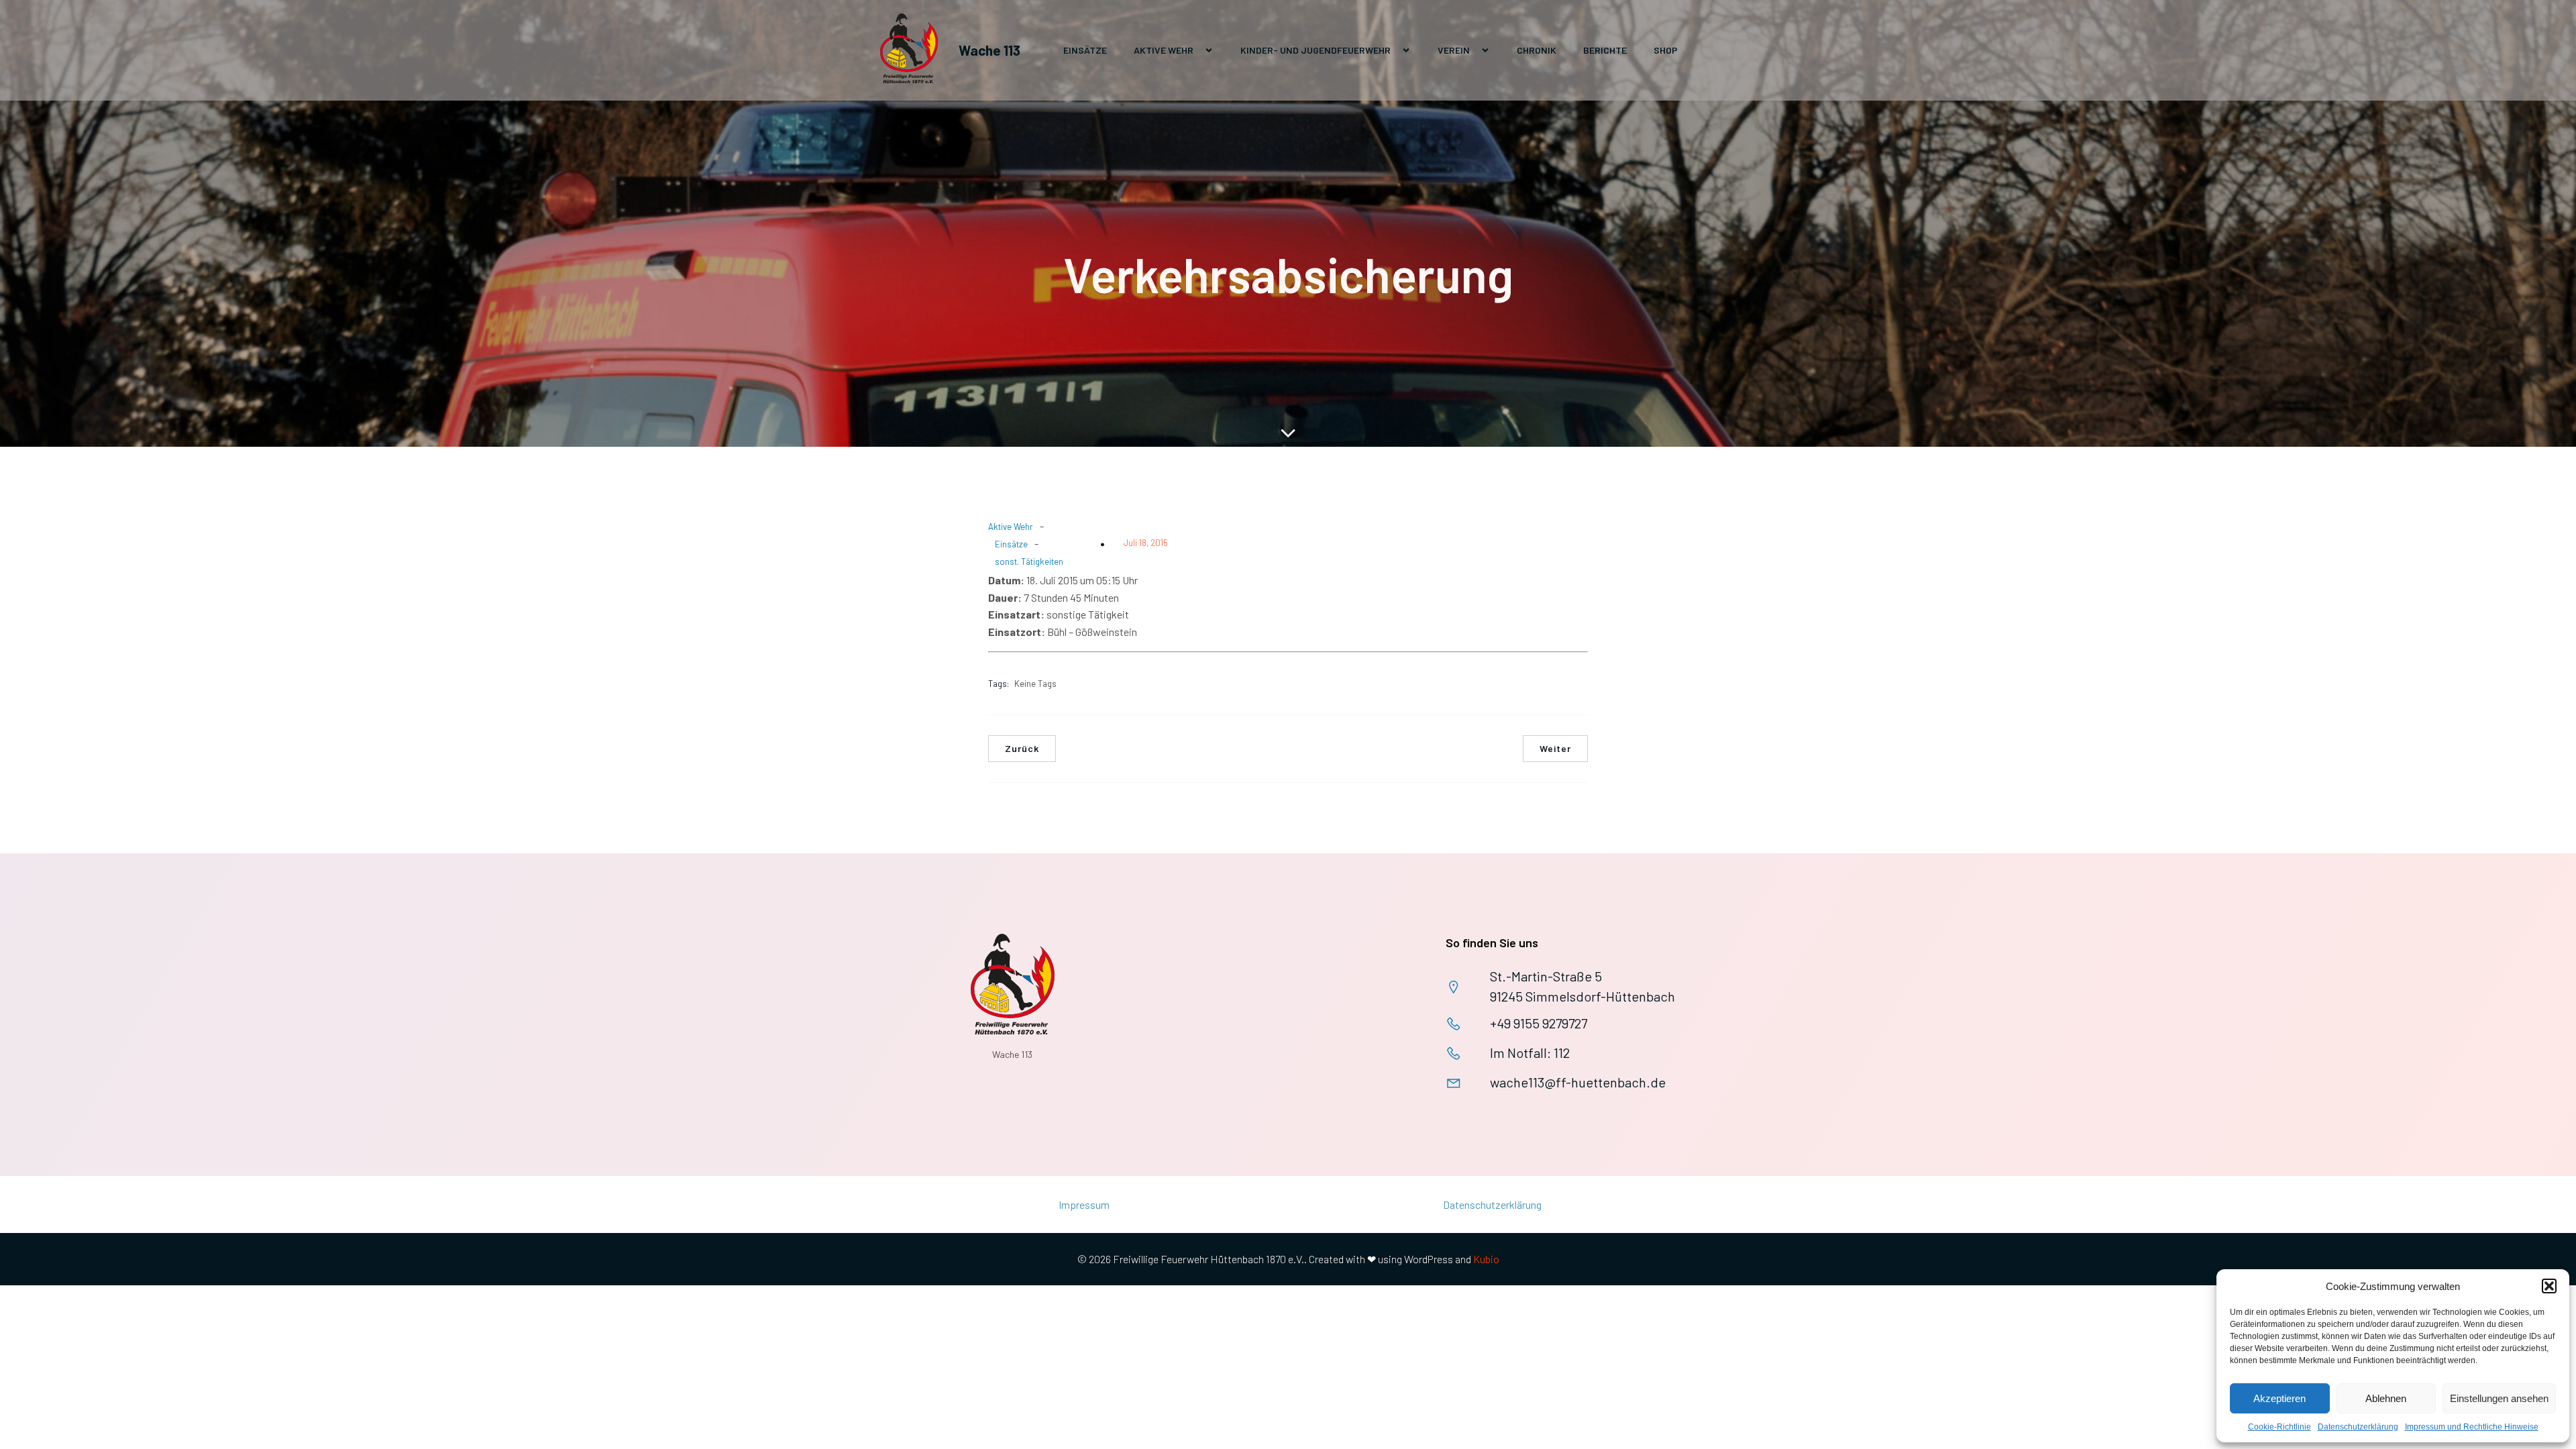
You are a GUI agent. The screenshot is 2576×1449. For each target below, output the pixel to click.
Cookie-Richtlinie (2279, 1427)
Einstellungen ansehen (2499, 1398)
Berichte (1605, 50)
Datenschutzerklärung (2358, 1427)
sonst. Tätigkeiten (1029, 561)
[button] (2549, 1286)
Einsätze (1085, 50)
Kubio (1486, 1259)
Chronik (1537, 50)
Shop (1666, 50)
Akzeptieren (2279, 1398)
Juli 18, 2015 (1146, 543)
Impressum (1084, 1204)
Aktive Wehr (1011, 527)
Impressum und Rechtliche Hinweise (2472, 1427)
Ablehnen (2386, 1398)
